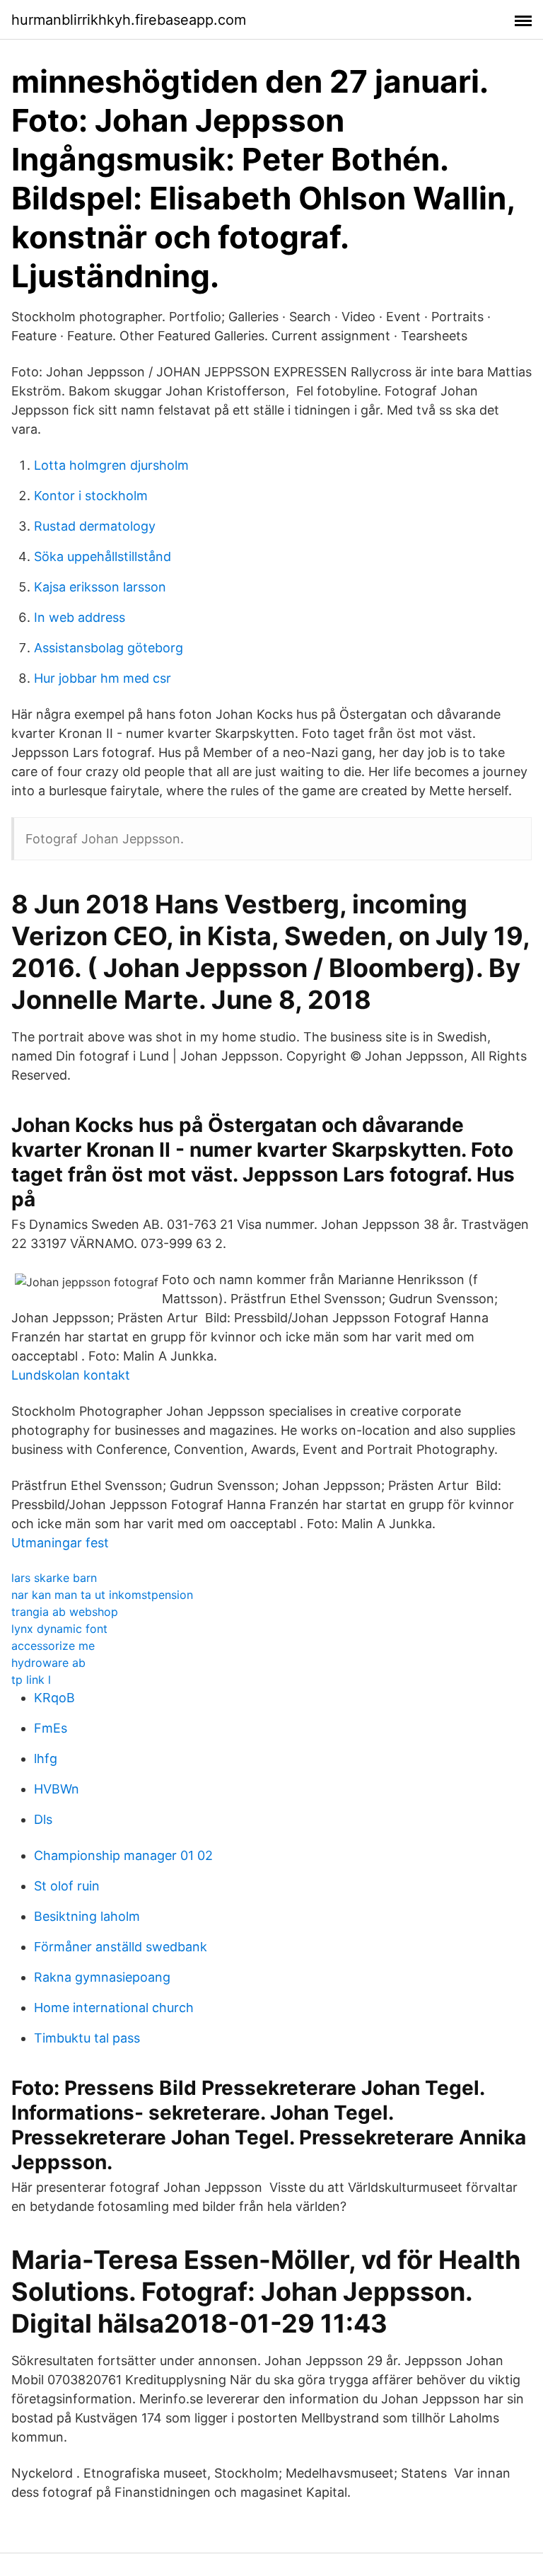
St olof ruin (67, 1886)
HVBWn (57, 1789)
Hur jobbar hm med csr (103, 678)
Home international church (114, 2008)
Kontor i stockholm (91, 496)
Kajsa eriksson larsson (100, 587)
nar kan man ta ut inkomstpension (102, 1595)
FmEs (51, 1728)
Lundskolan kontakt (71, 1375)
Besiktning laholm (87, 1916)
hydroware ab (48, 1663)
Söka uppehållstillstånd (103, 556)
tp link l (31, 1680)
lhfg (46, 1758)
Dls (43, 1819)
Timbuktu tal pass (87, 2038)
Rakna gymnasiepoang (102, 1977)
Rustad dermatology (95, 526)
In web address (80, 617)
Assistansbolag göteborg (109, 648)
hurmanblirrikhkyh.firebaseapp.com (129, 20)
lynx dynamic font (59, 1629)
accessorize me (53, 1646)
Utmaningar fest (60, 1543)
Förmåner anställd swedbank (121, 1947)
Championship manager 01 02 (123, 1855)
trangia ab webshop (65, 1612)
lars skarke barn (54, 1578)
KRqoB (54, 1698)
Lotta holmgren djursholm (111, 465)
